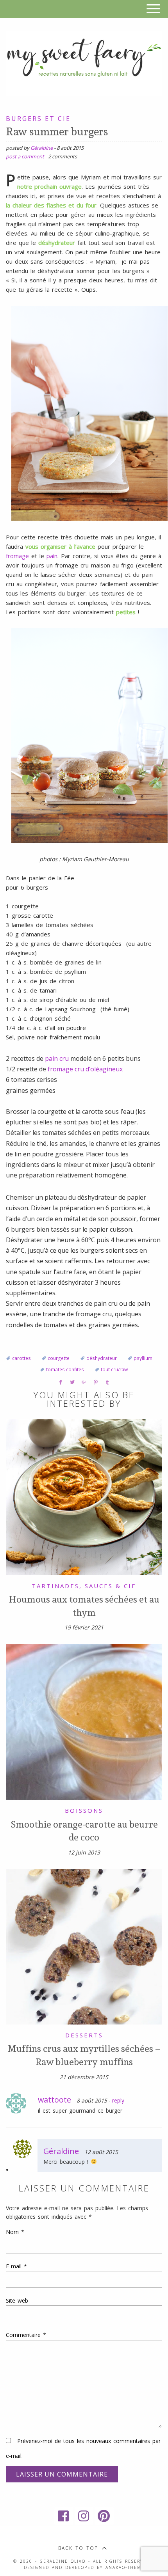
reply (118, 2100)
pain (52, 556)
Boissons (84, 1810)
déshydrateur (102, 1358)
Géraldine (42, 148)
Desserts (84, 2035)
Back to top (78, 2548)
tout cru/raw (114, 1370)
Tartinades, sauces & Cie (84, 1586)
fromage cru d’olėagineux (85, 1069)
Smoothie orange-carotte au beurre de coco (84, 1831)
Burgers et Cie (38, 119)
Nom (15, 2232)
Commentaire (26, 2335)
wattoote (55, 2100)
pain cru (57, 1058)
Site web (17, 2300)
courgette (59, 1358)
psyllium (143, 1358)
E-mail (16, 2266)
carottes (21, 1358)
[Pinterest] (104, 2516)
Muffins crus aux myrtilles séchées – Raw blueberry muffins (84, 2055)
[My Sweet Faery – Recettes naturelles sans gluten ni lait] (84, 62)
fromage (19, 556)
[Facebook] (64, 2516)
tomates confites (65, 1370)
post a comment (25, 156)
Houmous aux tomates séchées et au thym (84, 1606)
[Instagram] (84, 2516)
